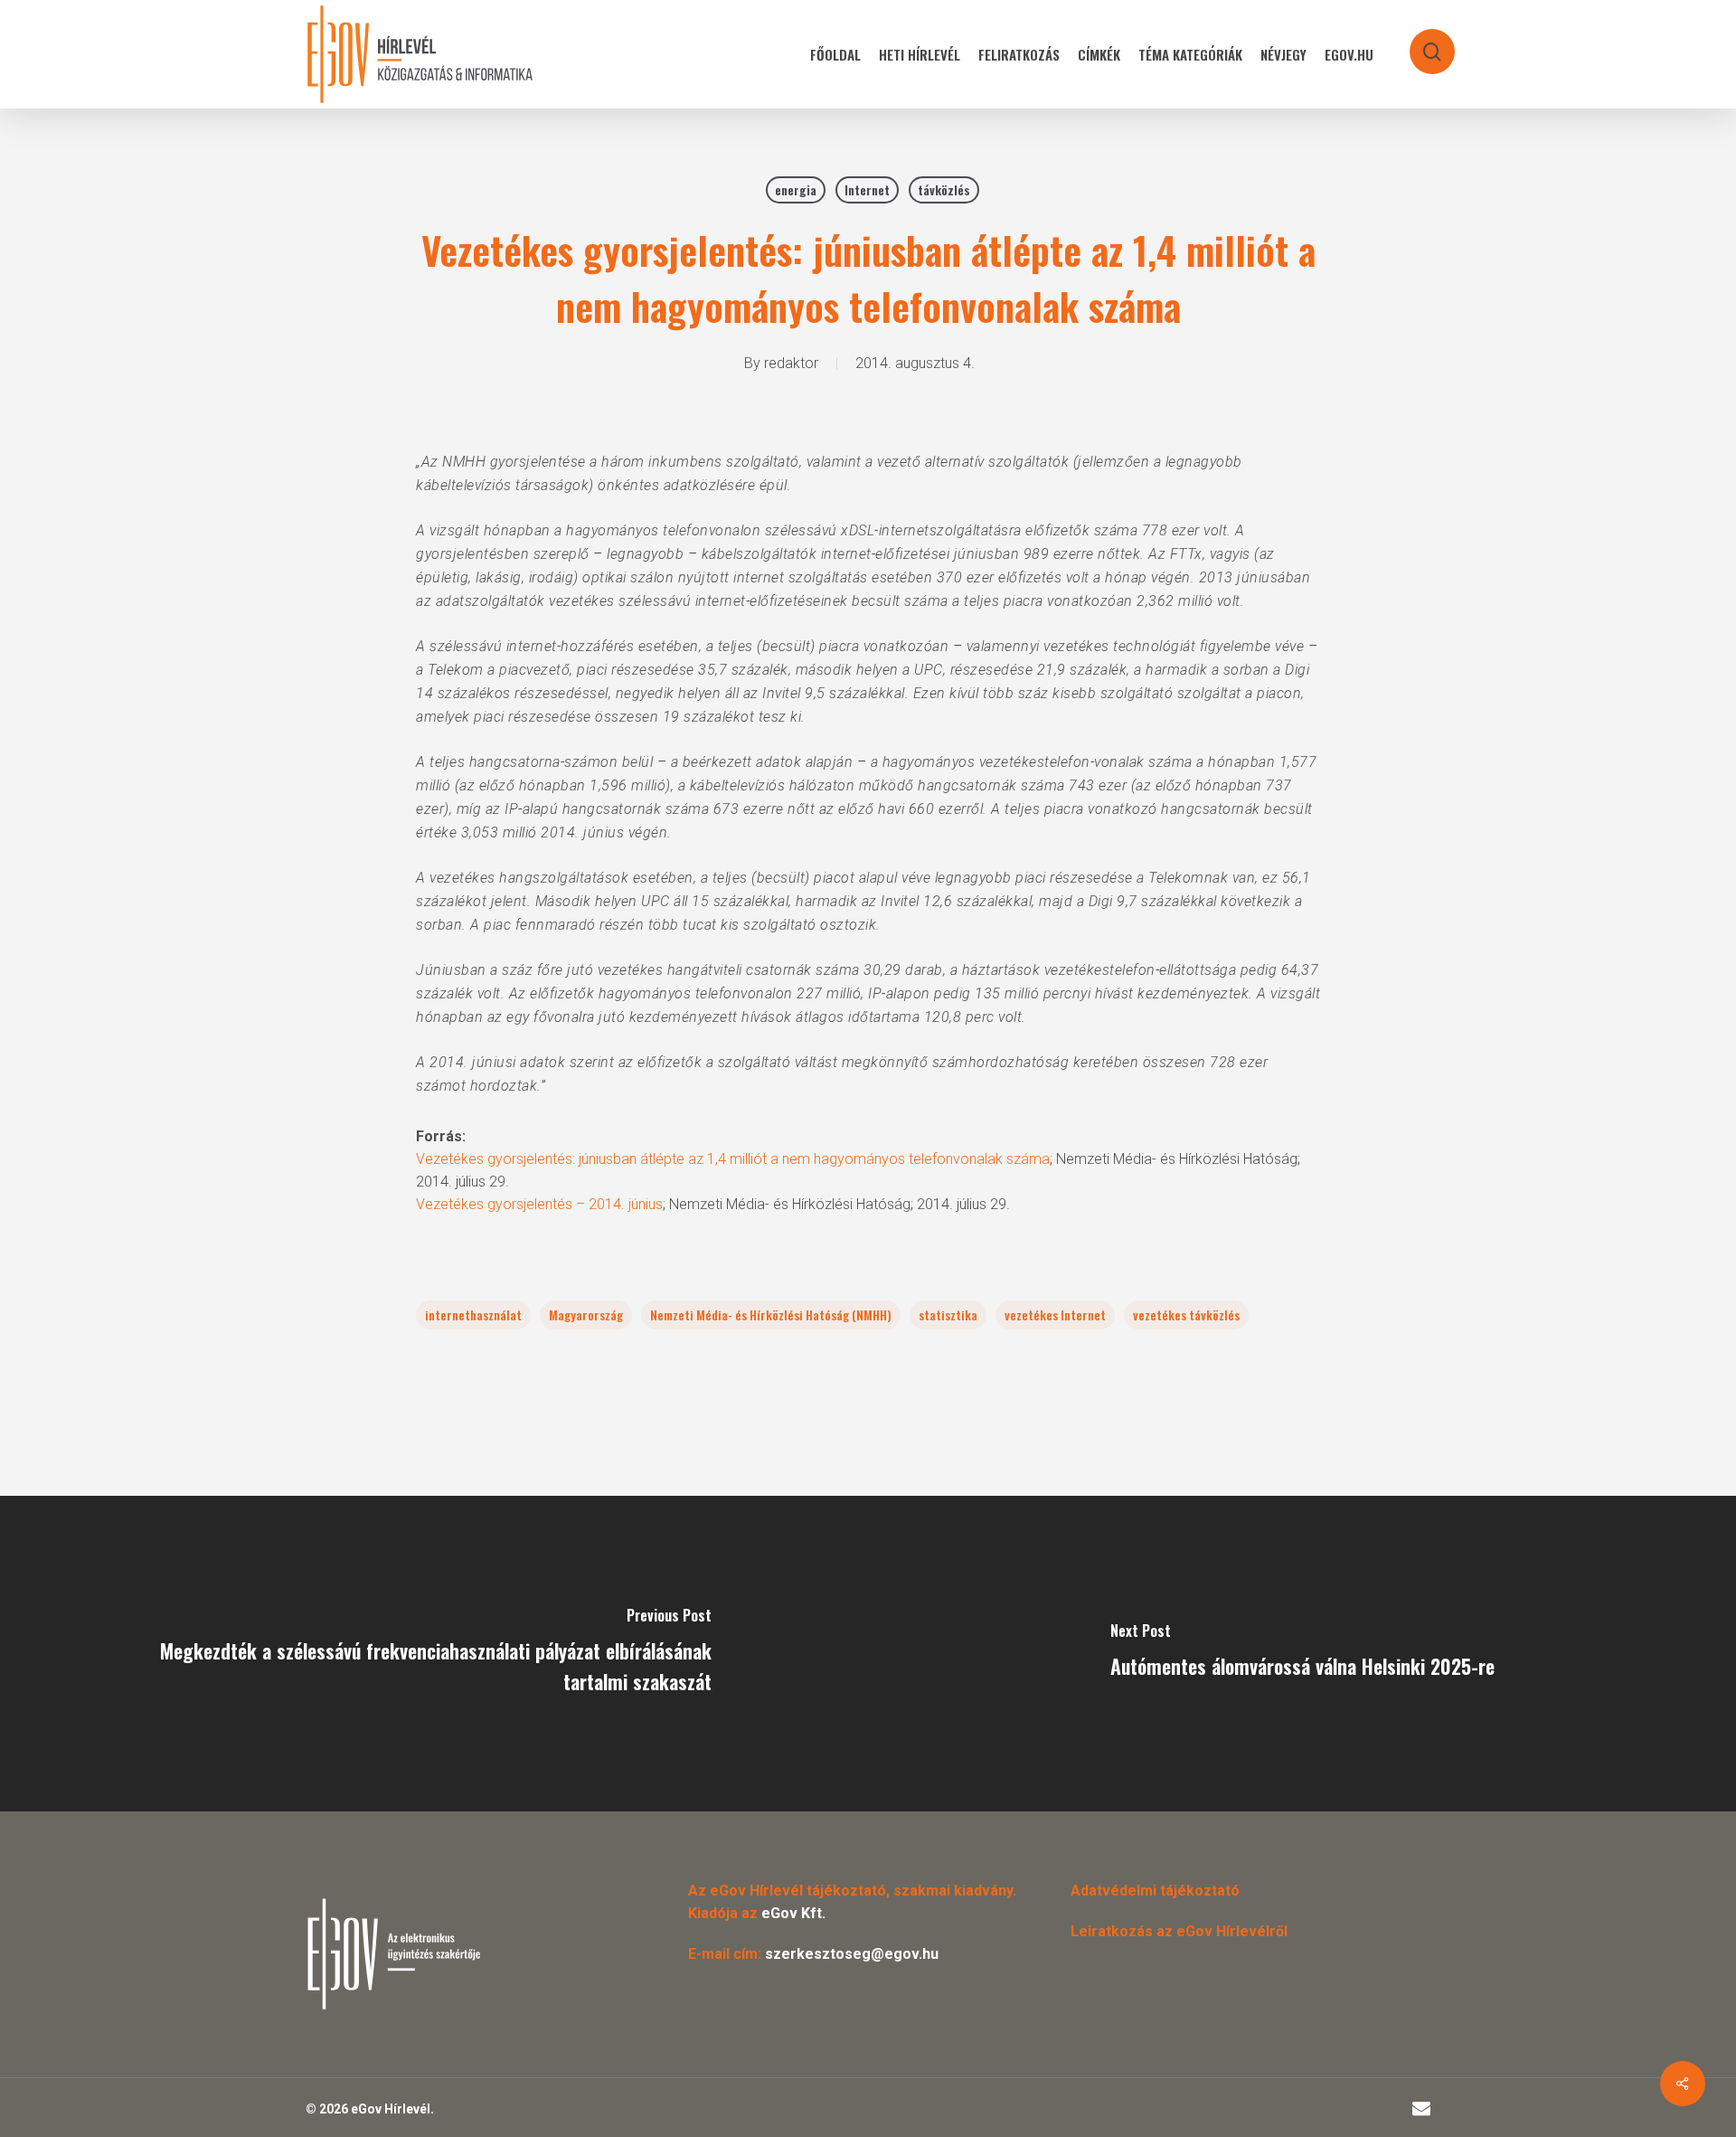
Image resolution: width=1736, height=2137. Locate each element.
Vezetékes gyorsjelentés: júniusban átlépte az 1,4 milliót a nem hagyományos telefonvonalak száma (733, 1159)
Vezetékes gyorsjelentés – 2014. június (539, 1204)
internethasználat (473, 1314)
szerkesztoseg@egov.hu (852, 1954)
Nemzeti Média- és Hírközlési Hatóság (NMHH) (771, 1314)
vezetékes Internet (1055, 1314)
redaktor (791, 363)
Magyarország (586, 1314)
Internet (867, 189)
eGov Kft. (793, 1913)
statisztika (948, 1314)
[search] (1420, 43)
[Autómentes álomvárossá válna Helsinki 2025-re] (1302, 1654)
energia (796, 189)
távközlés (944, 189)
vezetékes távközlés (1186, 1314)
